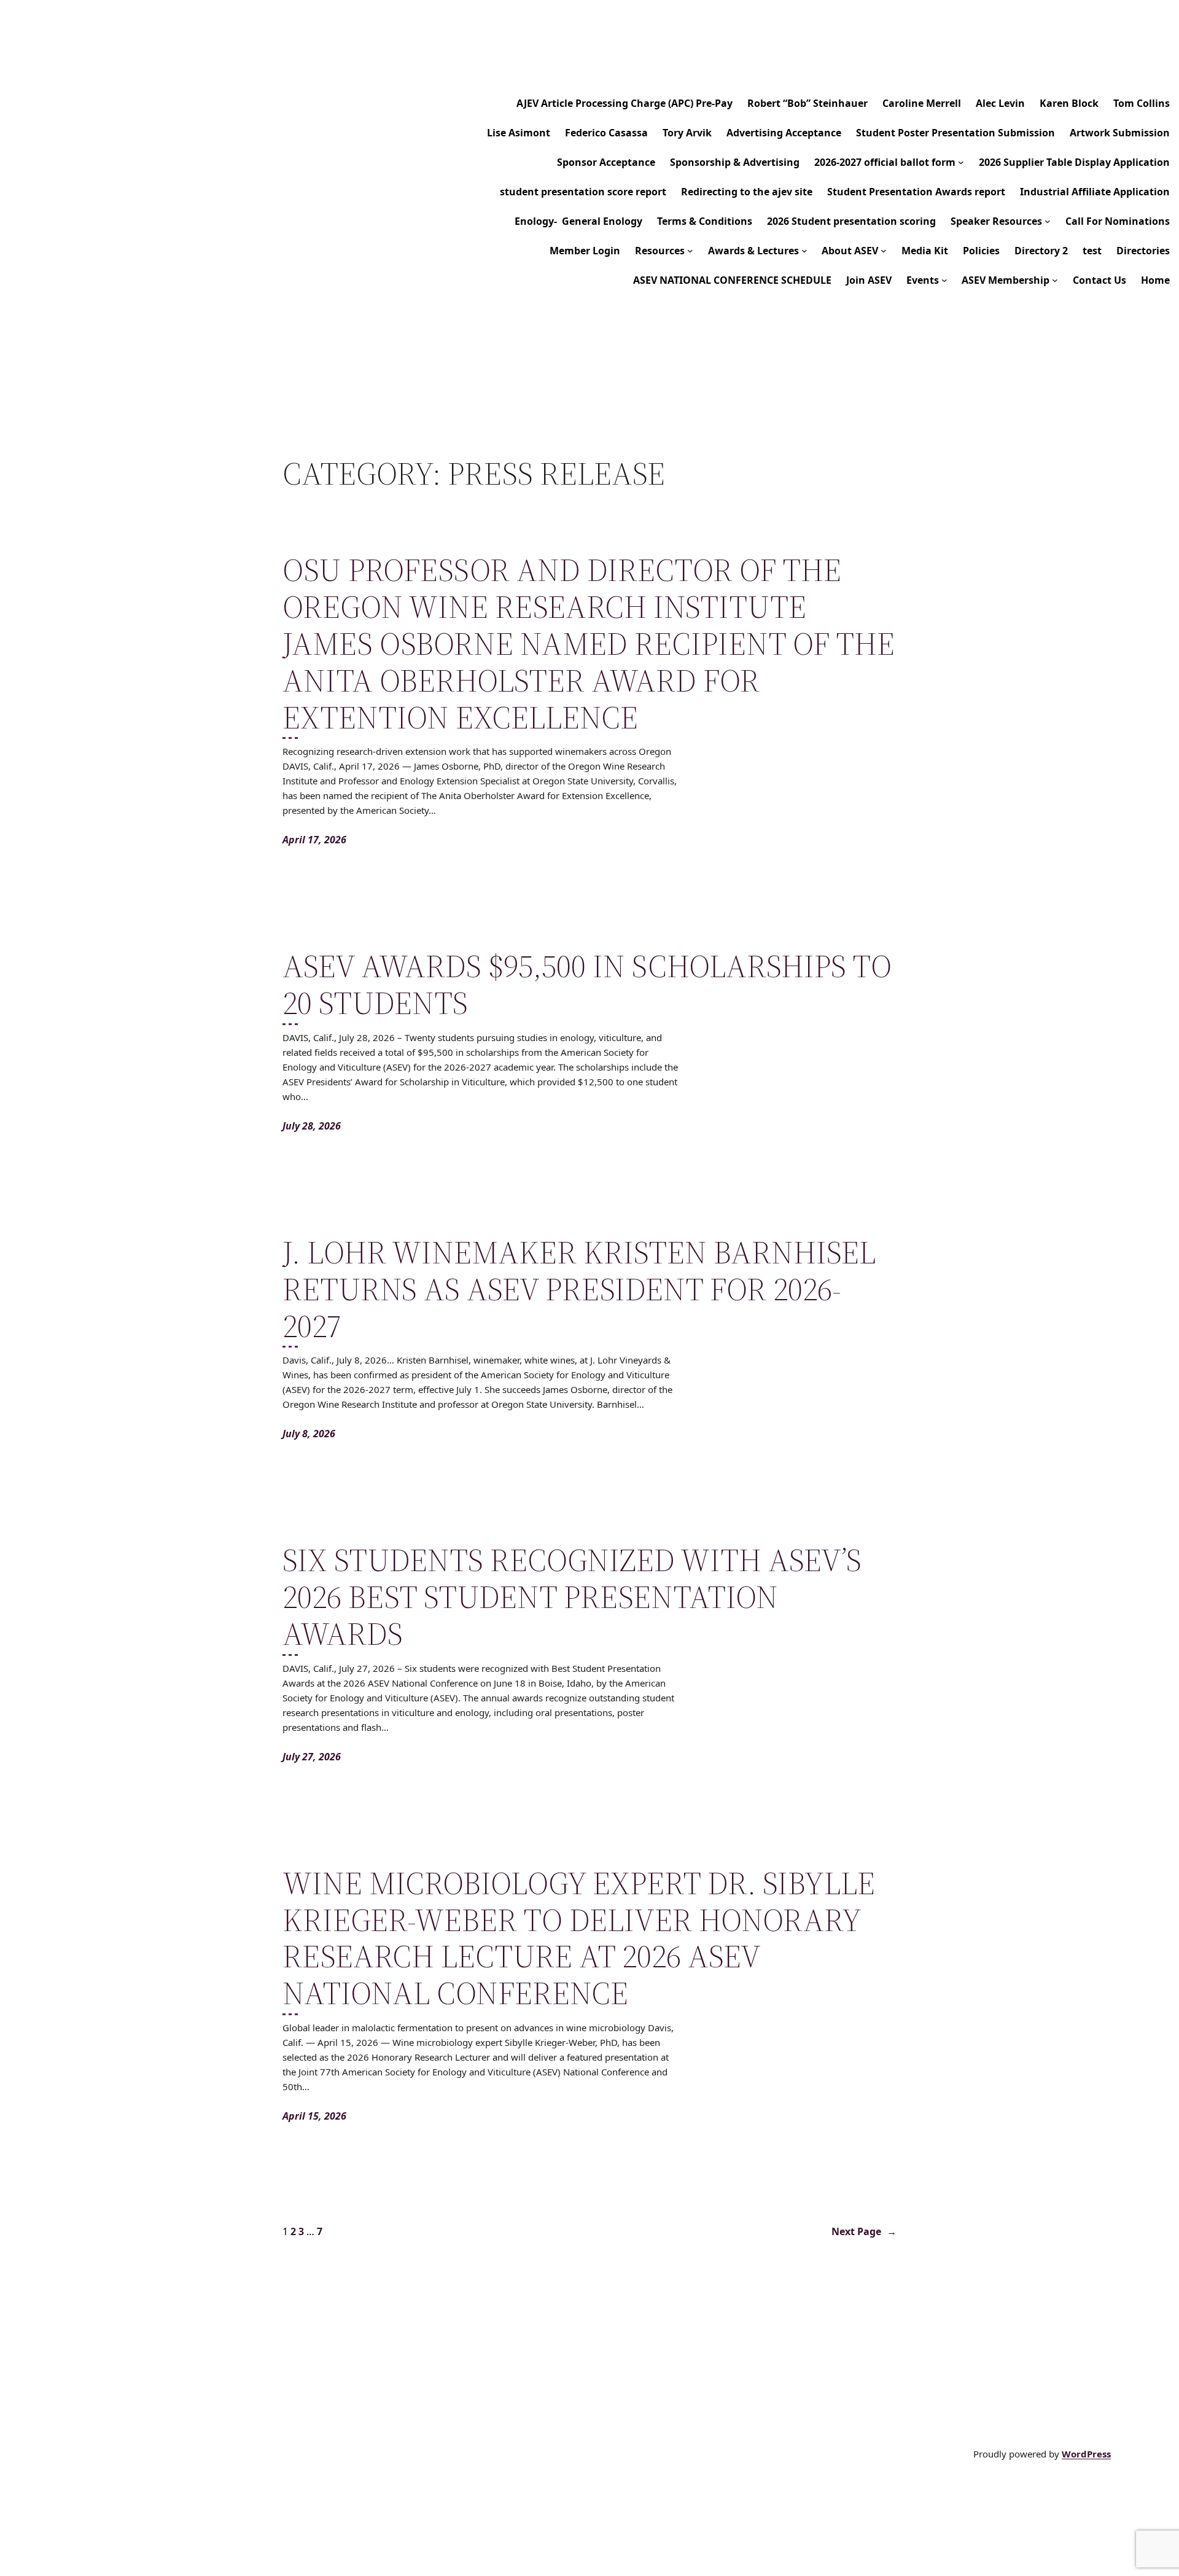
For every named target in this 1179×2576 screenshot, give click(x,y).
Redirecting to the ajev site (747, 192)
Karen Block (1069, 103)
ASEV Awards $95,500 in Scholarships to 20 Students (587, 985)
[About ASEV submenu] (884, 251)
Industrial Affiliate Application (1095, 192)
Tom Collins (1142, 103)
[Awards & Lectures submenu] (804, 251)
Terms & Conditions (705, 221)
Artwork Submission (1120, 133)
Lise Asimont (519, 133)
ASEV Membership (1006, 280)
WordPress (1086, 2454)
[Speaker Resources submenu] (1048, 221)
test (1092, 251)
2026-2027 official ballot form (885, 162)
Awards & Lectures (753, 251)
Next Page (864, 2231)
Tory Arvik (687, 133)
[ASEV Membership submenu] (1055, 280)
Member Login (585, 251)
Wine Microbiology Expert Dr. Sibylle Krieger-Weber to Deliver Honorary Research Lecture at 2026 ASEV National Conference (579, 1938)
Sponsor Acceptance (606, 162)
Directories (1143, 251)
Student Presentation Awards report (916, 192)
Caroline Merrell (922, 103)
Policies (981, 251)
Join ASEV (869, 280)
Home (1155, 280)
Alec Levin (1000, 103)
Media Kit (925, 251)
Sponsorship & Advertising (735, 162)
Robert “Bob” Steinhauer (807, 103)
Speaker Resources (996, 221)
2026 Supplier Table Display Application (1074, 162)
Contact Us (1099, 280)
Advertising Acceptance (784, 133)
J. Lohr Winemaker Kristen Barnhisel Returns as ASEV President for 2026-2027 (579, 1289)
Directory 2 (1041, 251)
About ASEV (850, 251)
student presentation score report (583, 192)
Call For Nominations (1118, 221)
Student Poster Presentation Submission (955, 133)
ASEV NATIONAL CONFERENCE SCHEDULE (732, 280)
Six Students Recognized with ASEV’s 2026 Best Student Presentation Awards (572, 1597)
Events (923, 280)
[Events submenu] (944, 280)
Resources (660, 251)
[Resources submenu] (690, 251)
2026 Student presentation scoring (851, 221)
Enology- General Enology (578, 221)
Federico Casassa (606, 133)
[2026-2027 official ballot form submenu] (961, 162)
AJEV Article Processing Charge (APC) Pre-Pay (625, 103)
